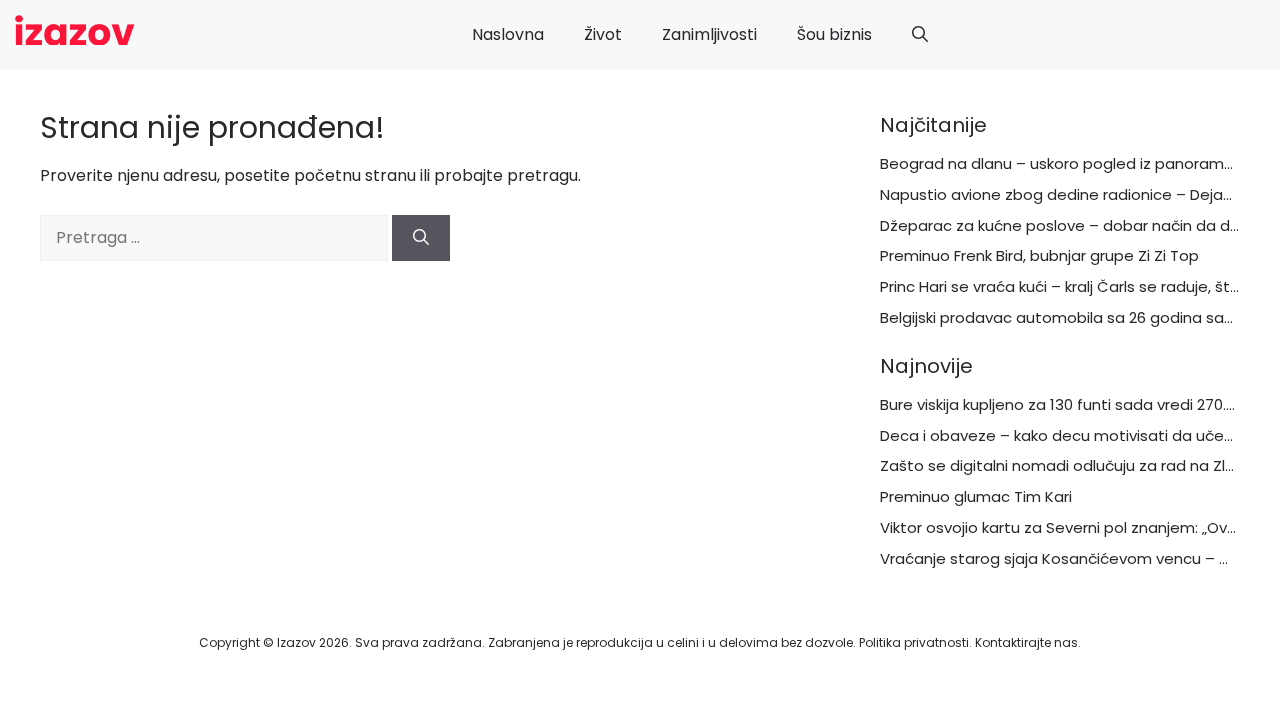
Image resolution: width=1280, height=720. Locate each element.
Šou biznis (834, 34)
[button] (920, 35)
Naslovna (508, 34)
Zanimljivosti (709, 34)
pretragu (542, 175)
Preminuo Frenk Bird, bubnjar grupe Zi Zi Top (1039, 255)
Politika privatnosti (914, 642)
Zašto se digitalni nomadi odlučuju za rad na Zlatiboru (1079, 465)
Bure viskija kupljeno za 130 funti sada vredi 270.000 (1066, 404)
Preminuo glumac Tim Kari (976, 496)
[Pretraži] (421, 238)
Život (603, 34)
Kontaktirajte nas (1026, 642)
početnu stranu (355, 175)
